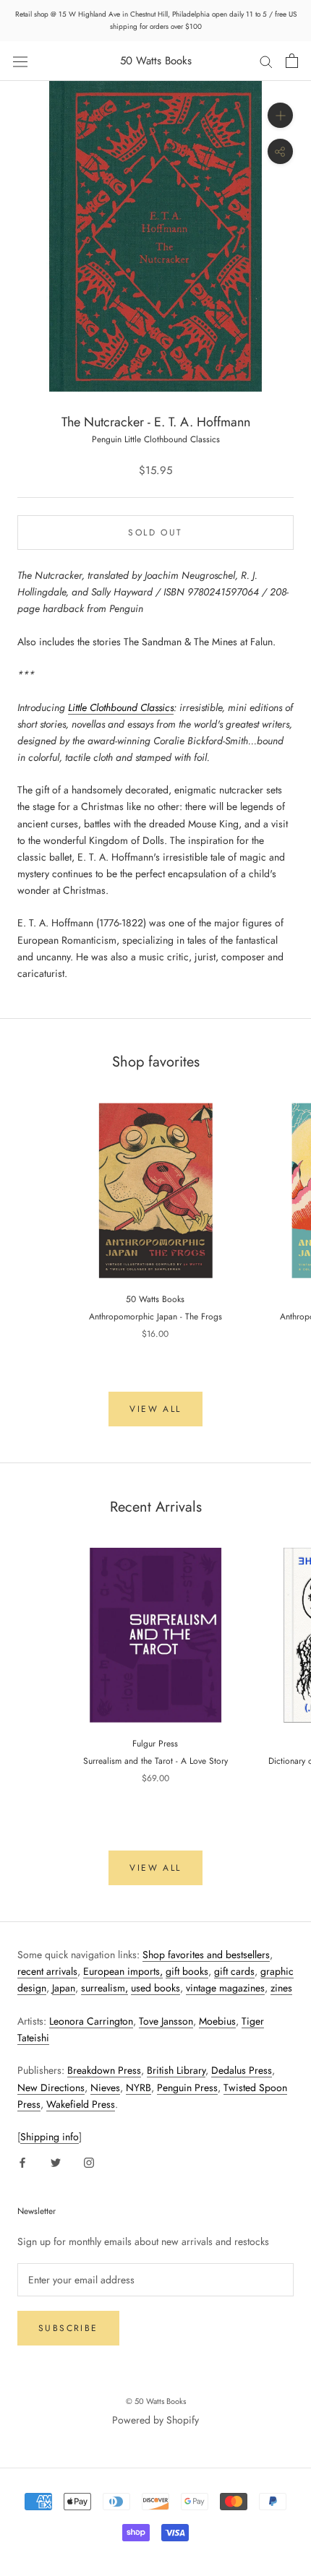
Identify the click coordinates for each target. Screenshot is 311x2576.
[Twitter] (56, 2162)
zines (281, 1988)
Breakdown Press (104, 2070)
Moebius (217, 2021)
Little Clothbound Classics (121, 707)
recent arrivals (47, 1971)
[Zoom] (280, 115)
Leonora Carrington (91, 2021)
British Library (176, 2070)
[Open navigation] (20, 61)
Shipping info (50, 2137)
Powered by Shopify (155, 2420)
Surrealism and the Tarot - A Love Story (155, 1761)
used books (155, 1988)
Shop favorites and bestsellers (206, 1955)
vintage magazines (225, 1988)
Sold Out (155, 533)
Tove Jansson (166, 2021)
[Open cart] (292, 61)
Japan (64, 1988)
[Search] (266, 61)
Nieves (105, 2088)
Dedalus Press (242, 2070)
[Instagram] (89, 2162)
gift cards (234, 1971)
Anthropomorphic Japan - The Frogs (155, 1317)
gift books (187, 1971)
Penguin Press (187, 2088)
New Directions (51, 2088)
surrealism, (105, 1988)
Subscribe (68, 2328)
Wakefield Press (81, 2104)
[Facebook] (22, 2162)
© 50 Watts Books (156, 2401)
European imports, (123, 1971)
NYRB (139, 2088)
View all (155, 1409)
